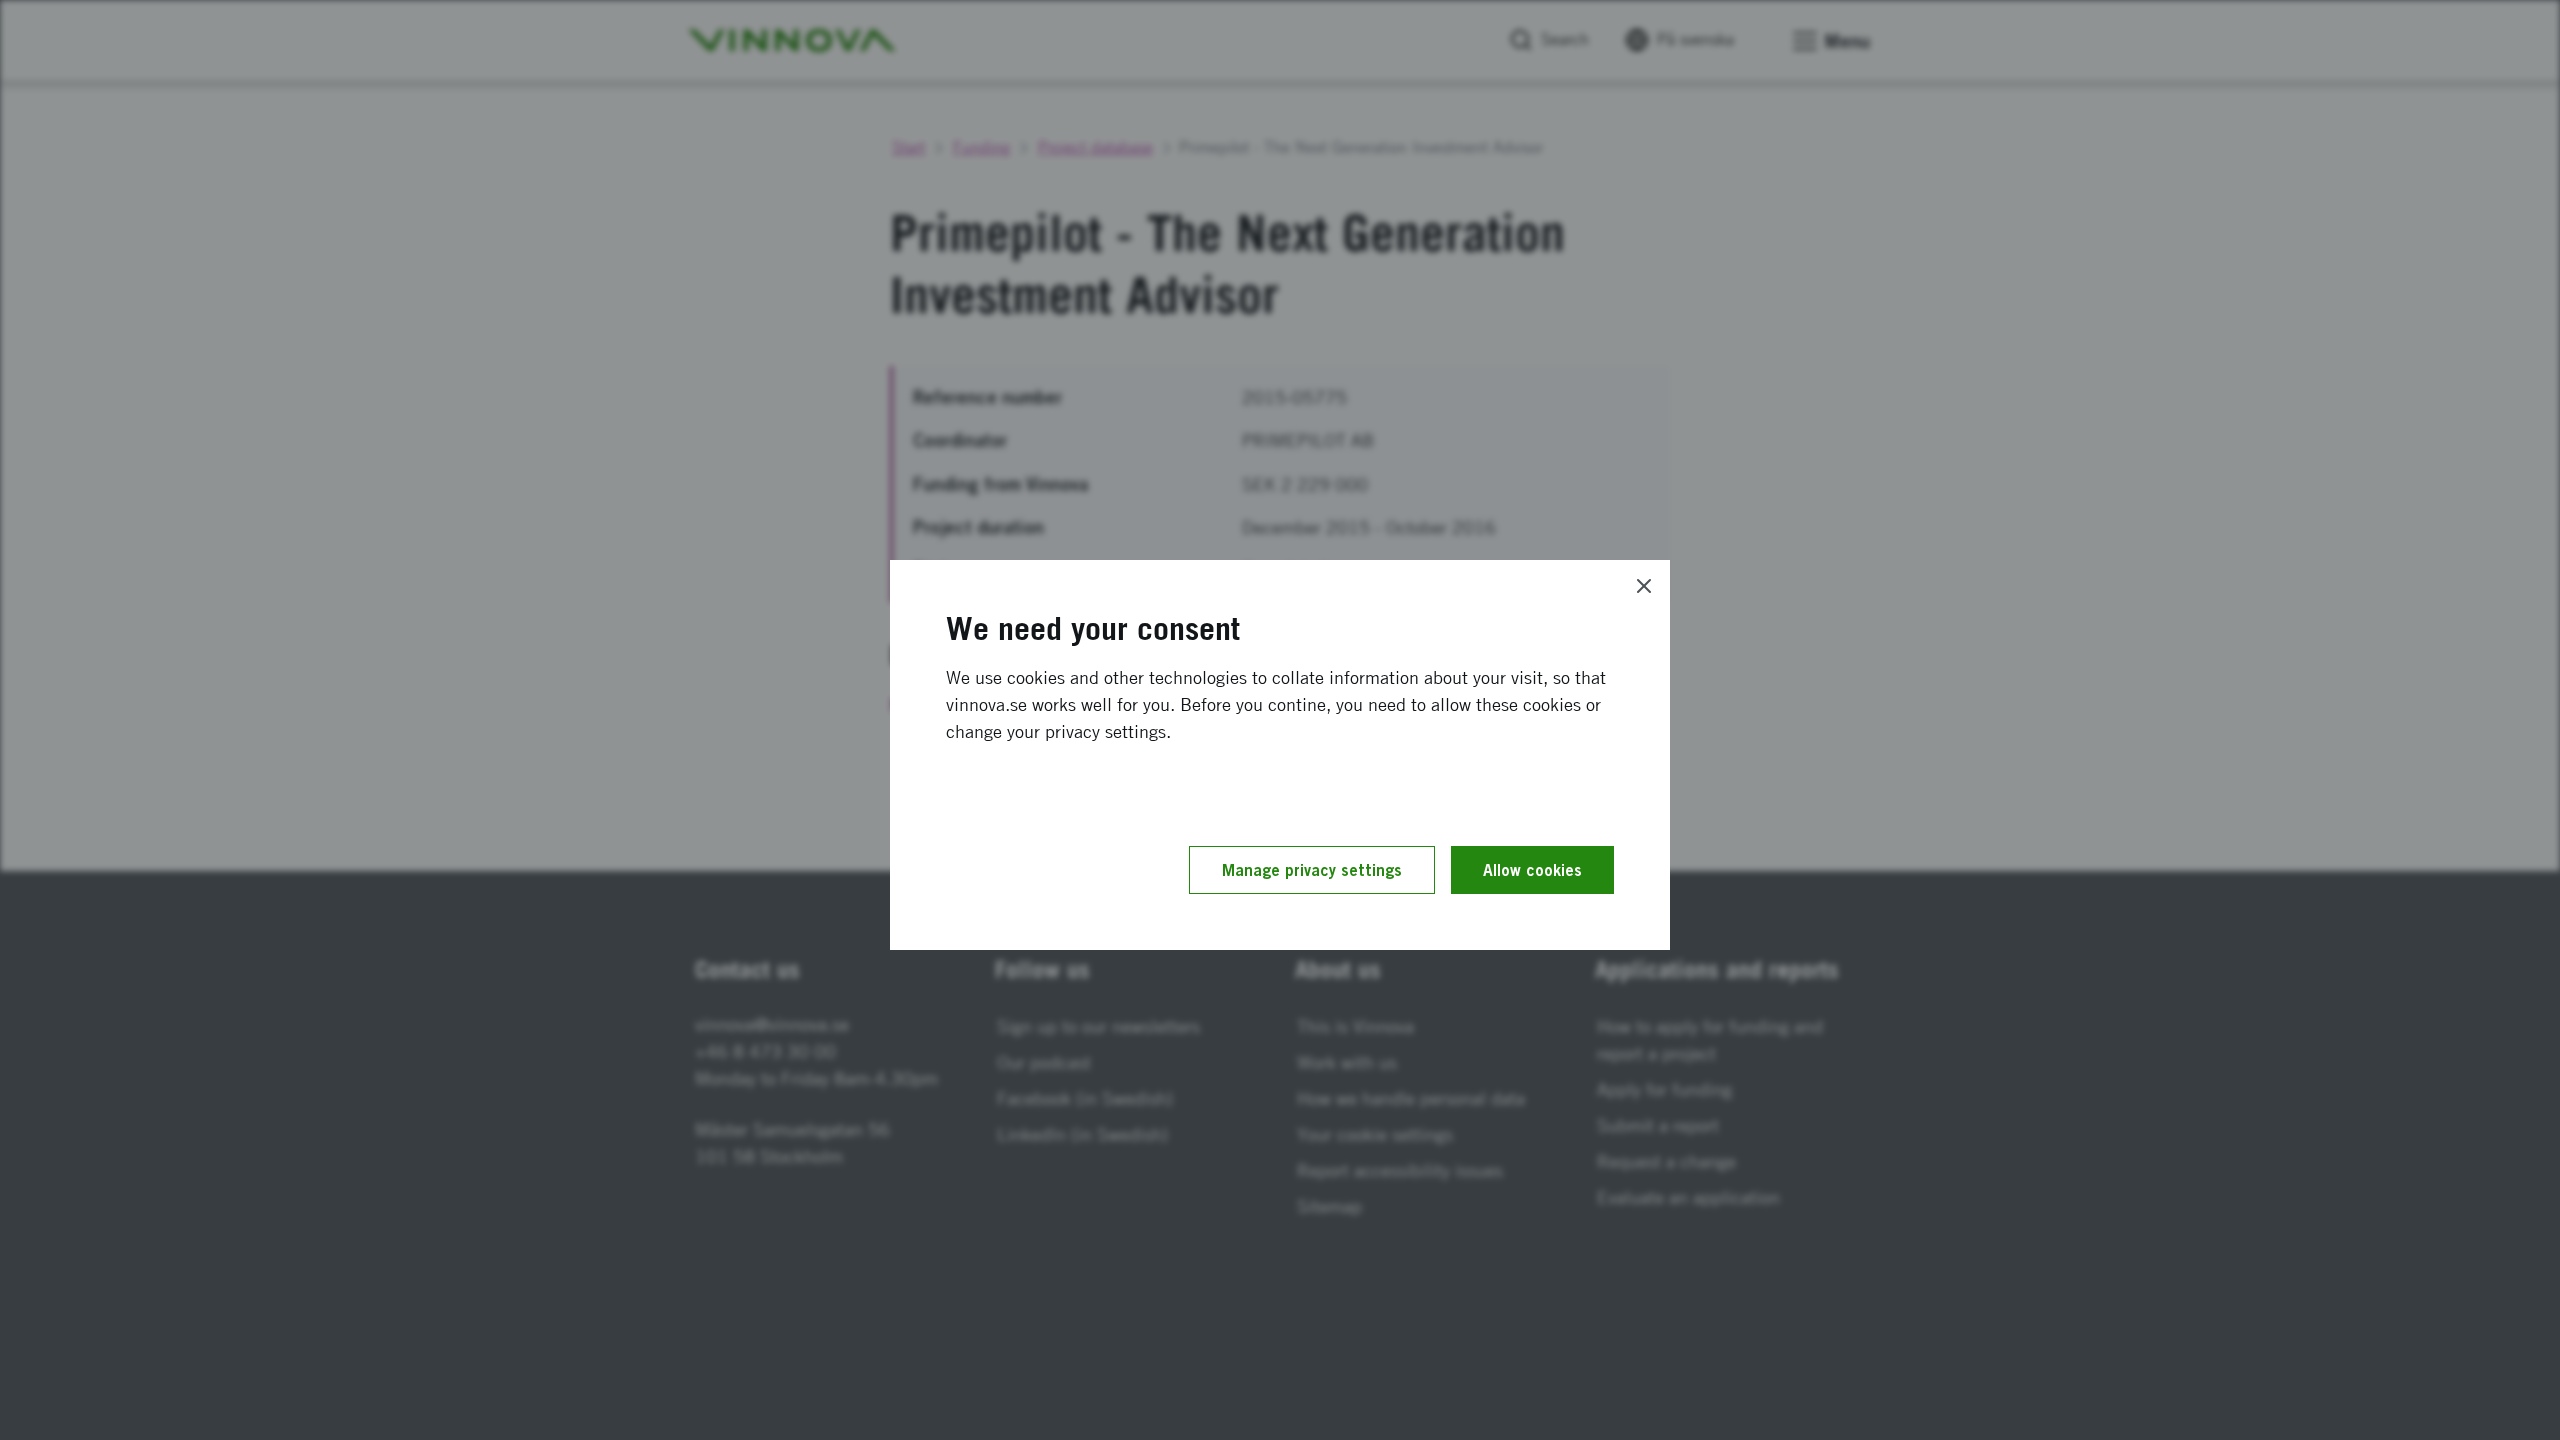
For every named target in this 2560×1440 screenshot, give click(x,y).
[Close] (1644, 586)
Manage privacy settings (1312, 870)
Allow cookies (1532, 870)
